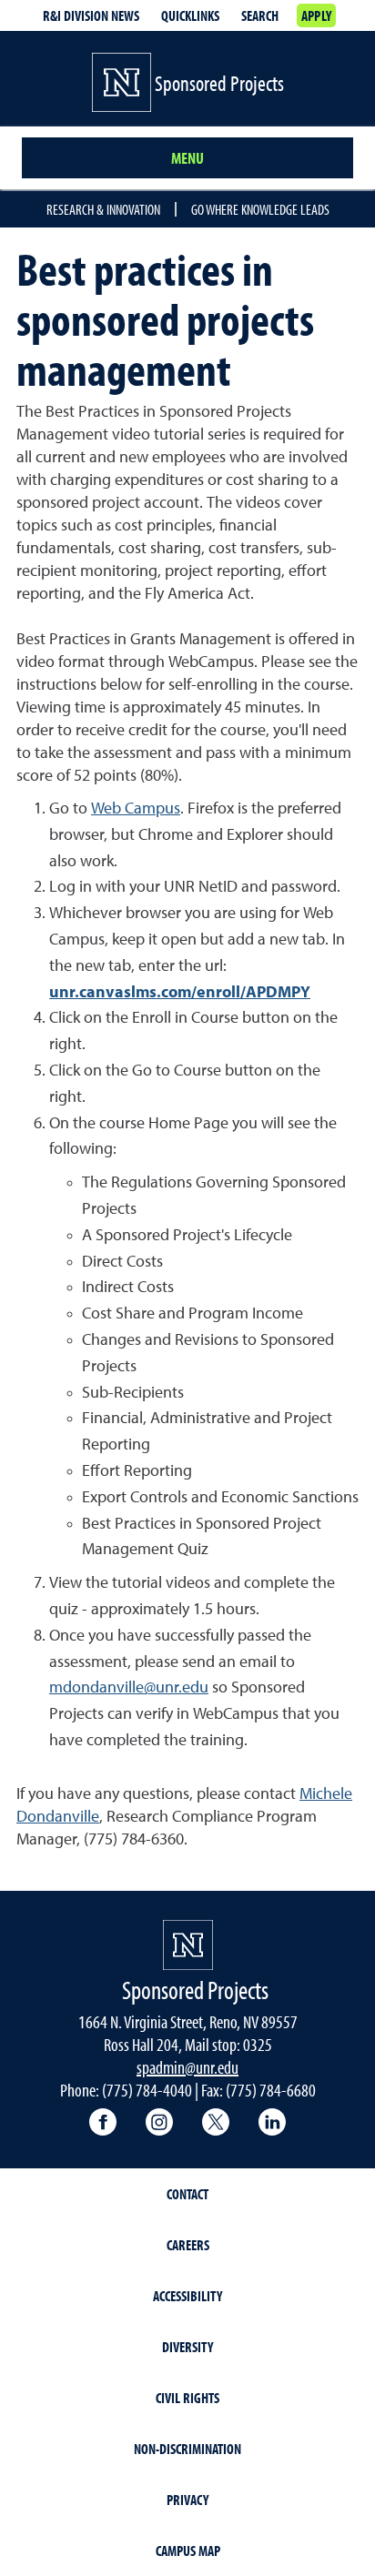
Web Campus (136, 809)
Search (260, 15)
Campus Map (188, 2551)
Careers (188, 2245)
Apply (316, 15)
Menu (187, 158)
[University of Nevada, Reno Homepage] (188, 1945)
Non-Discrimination (187, 2449)
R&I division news (91, 15)
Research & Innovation (103, 209)
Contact (187, 2194)
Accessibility (187, 2296)
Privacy (187, 2500)
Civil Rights (187, 2398)
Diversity (187, 2347)
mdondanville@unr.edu (129, 1688)
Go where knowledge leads (260, 209)
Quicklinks (190, 15)
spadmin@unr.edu (187, 2067)
